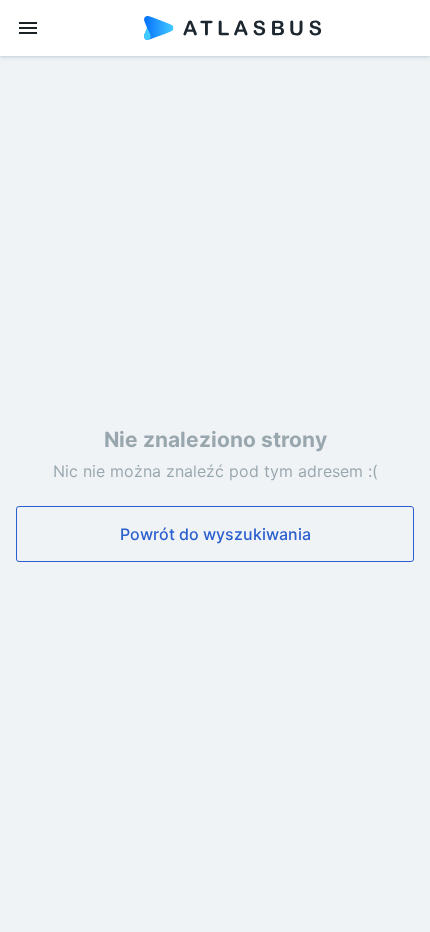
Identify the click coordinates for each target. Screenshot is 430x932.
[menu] (28, 28)
